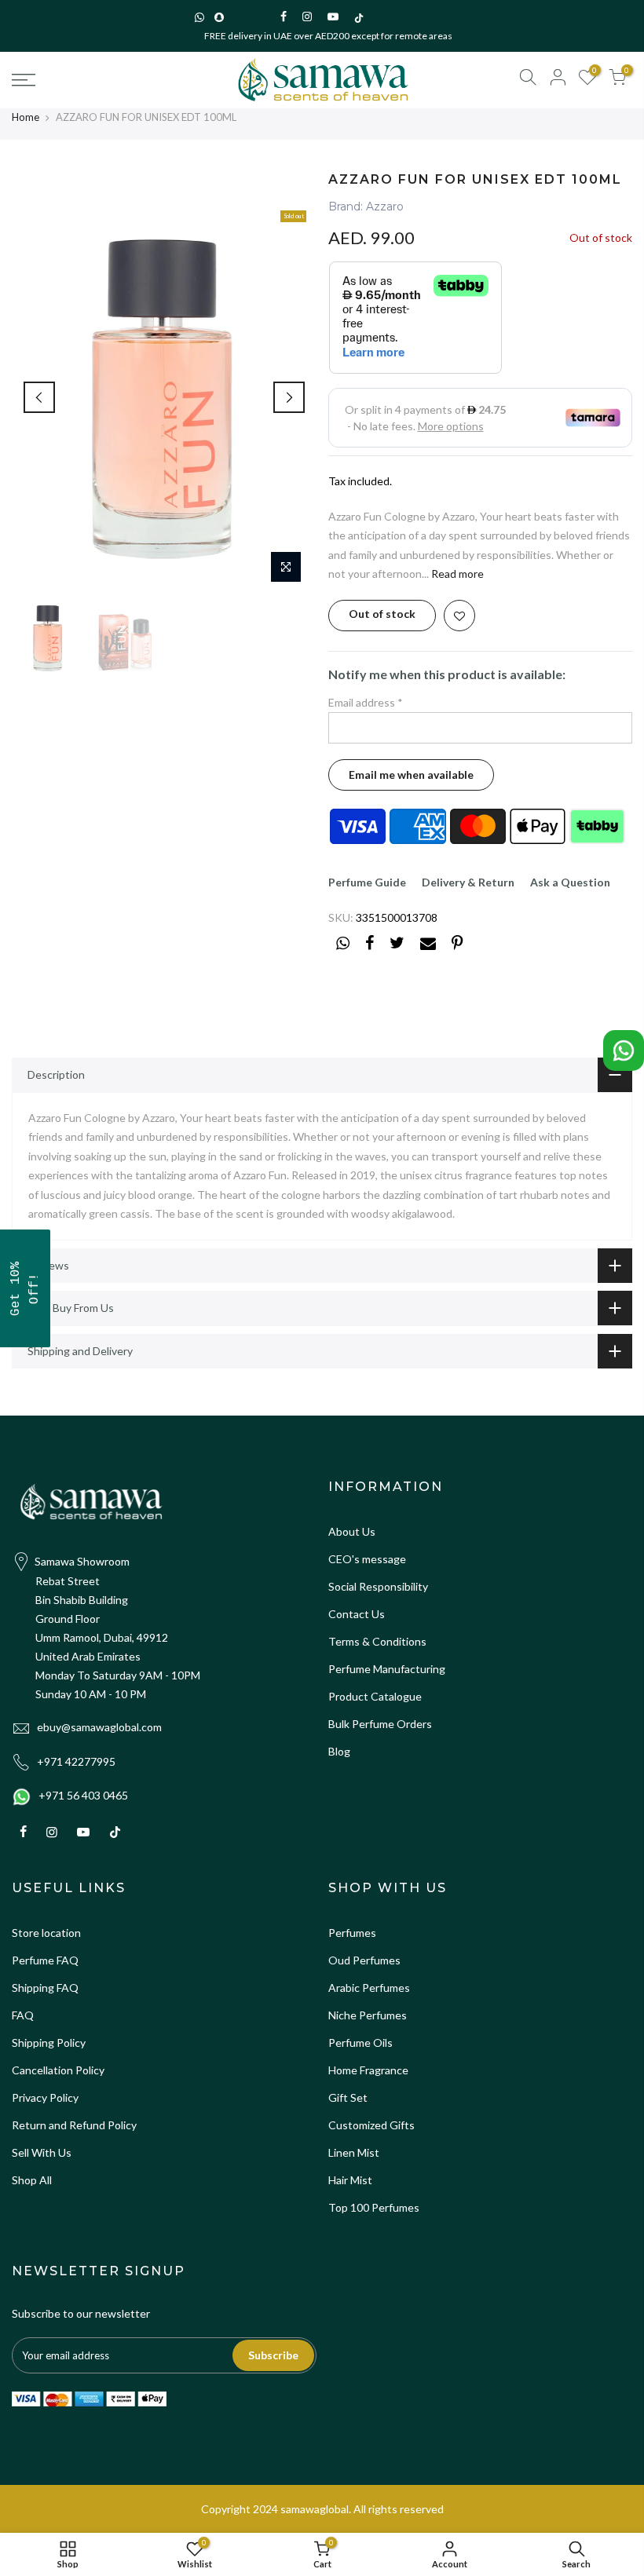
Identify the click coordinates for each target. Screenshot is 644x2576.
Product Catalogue (375, 1696)
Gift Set (348, 2097)
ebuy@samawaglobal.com (99, 1727)
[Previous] (39, 397)
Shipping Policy (49, 2043)
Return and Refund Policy (74, 2125)
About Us (352, 1531)
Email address (366, 702)
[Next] (289, 397)
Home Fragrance (368, 2070)
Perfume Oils (360, 2043)
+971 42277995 (76, 1761)
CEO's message (367, 1559)
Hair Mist (350, 2180)
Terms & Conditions (377, 1641)
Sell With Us (42, 2152)
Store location (46, 1933)
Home (26, 117)
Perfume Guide (367, 882)
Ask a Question (570, 882)
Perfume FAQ (45, 1960)
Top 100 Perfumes (374, 2207)
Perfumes (352, 1933)
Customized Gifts (371, 2125)
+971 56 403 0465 (83, 1795)
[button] (25, 1288)
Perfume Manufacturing (387, 1669)
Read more (456, 574)
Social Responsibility (378, 1586)
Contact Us (357, 1614)
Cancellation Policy (58, 2070)
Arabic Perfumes (369, 1988)
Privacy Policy (45, 2097)
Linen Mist (354, 2152)
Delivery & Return (468, 882)
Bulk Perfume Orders (380, 1724)
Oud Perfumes (364, 1960)
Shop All (32, 2180)
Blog (339, 1751)
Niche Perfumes (368, 2015)
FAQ (23, 2015)
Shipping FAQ (45, 1988)
